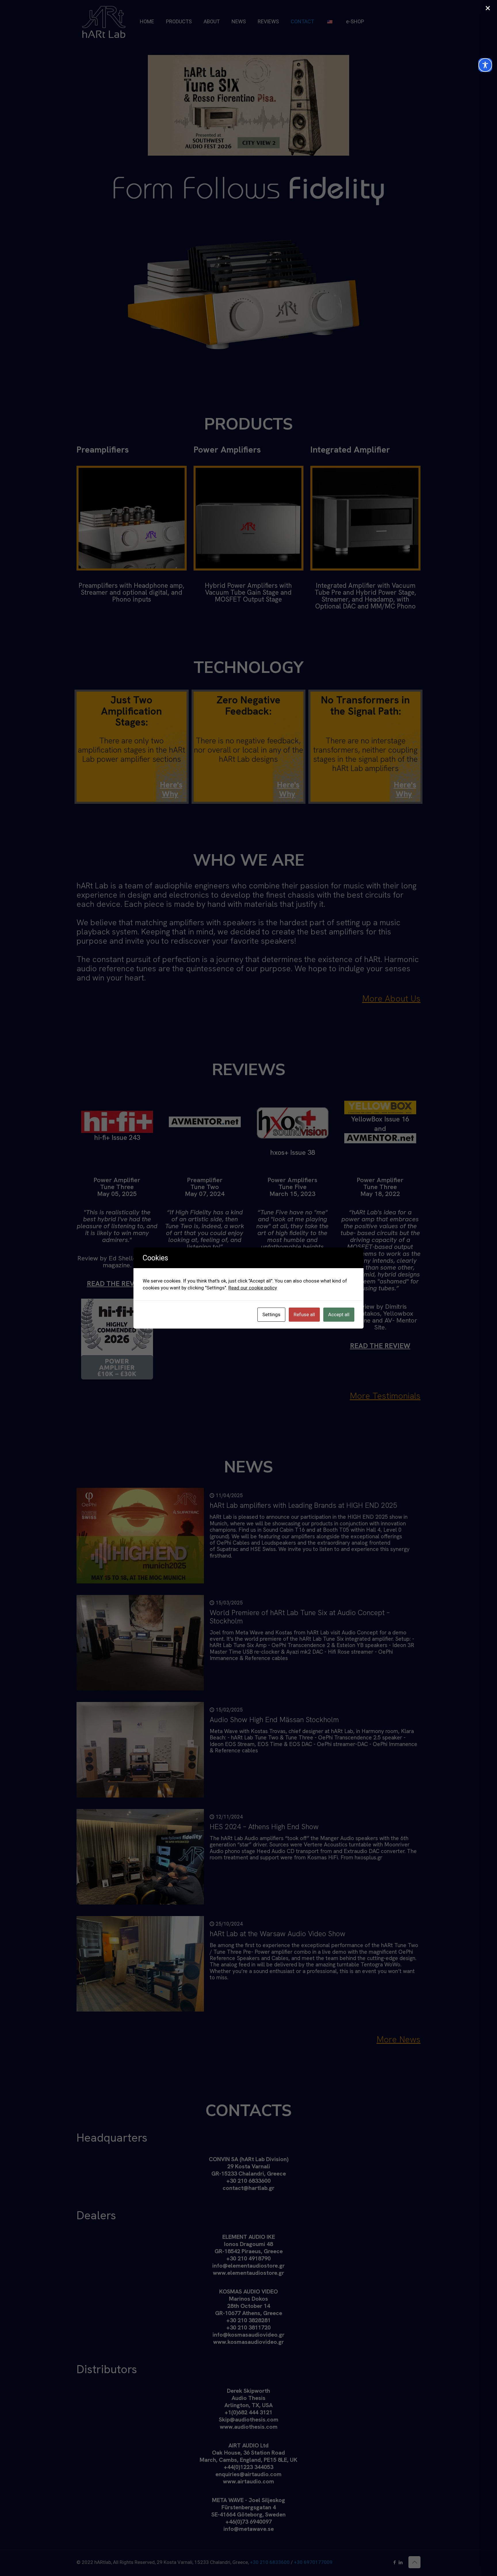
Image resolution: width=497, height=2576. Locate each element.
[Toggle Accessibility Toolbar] (485, 65)
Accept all (339, 1314)
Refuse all (304, 1314)
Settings (271, 1314)
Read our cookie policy (253, 1288)
